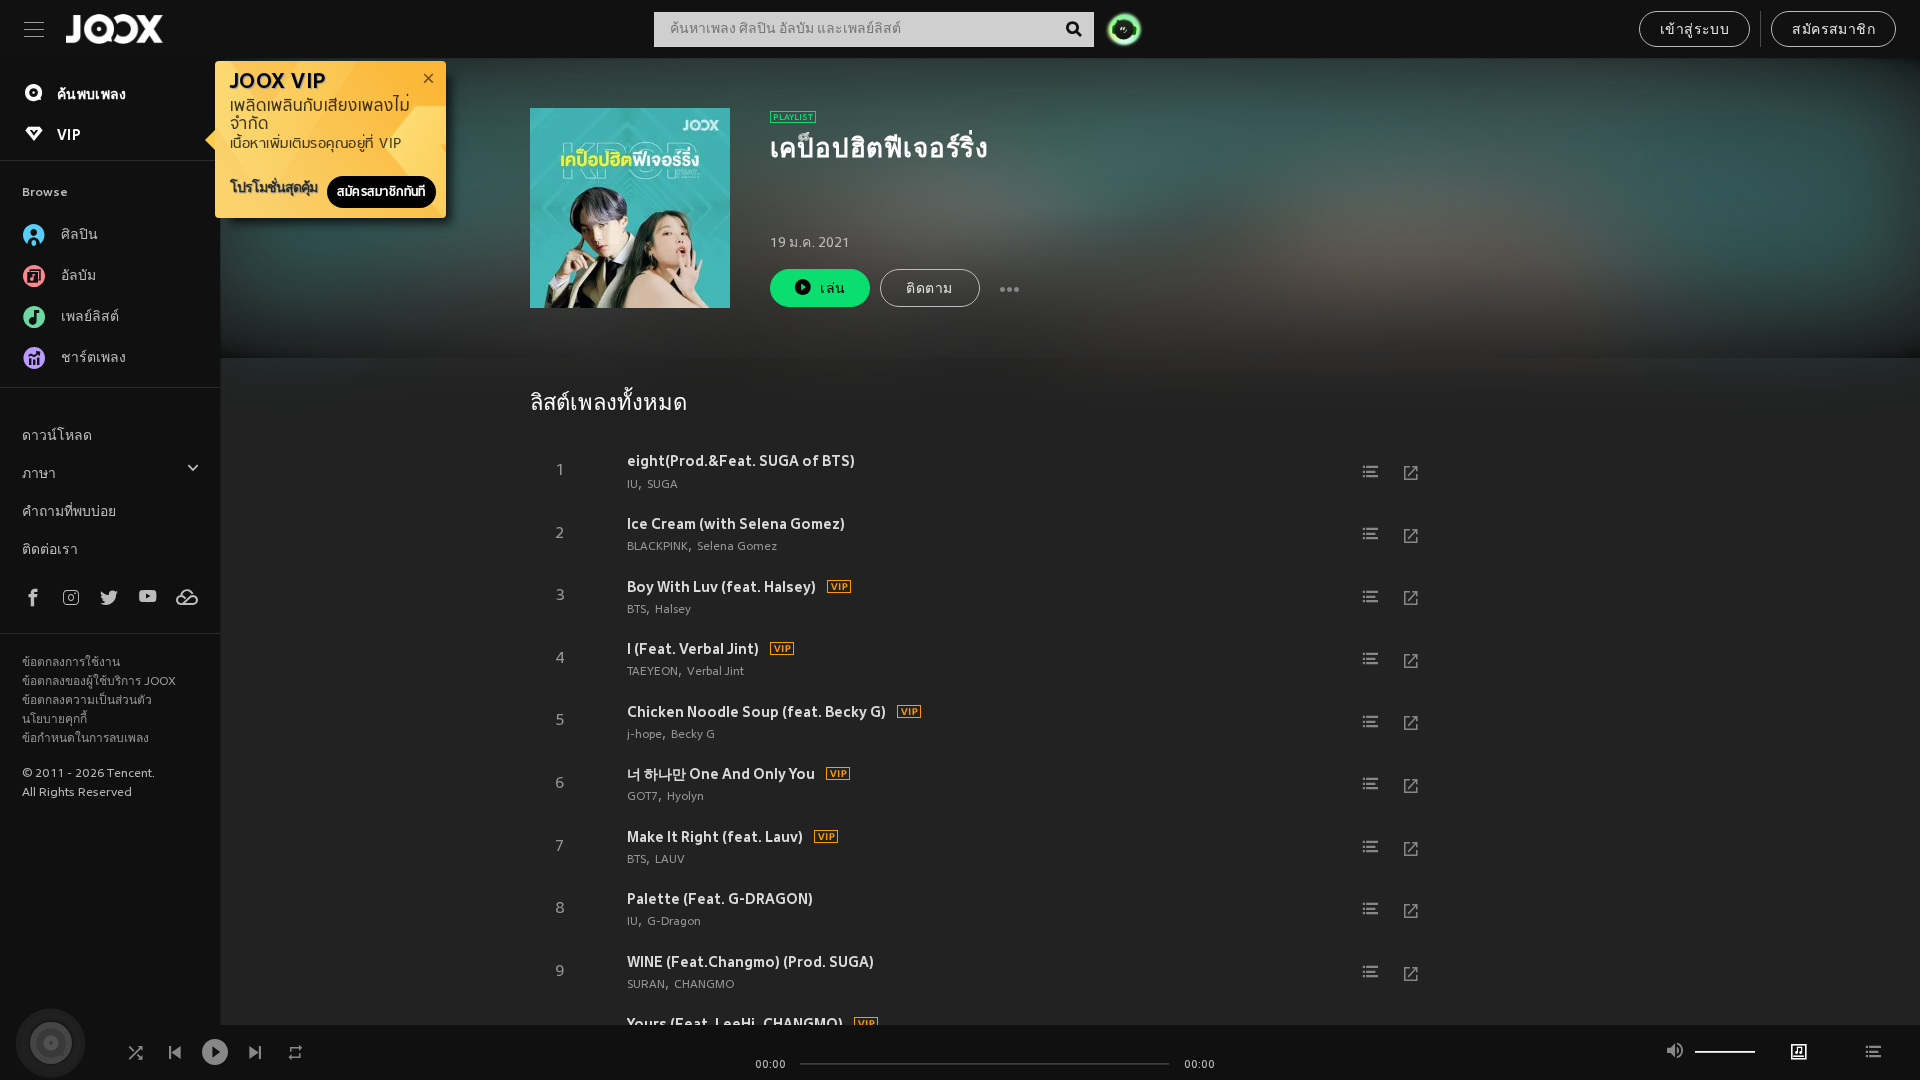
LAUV (670, 860)
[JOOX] (114, 29)
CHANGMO (704, 985)
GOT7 (642, 797)
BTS (636, 610)
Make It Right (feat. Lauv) (715, 837)
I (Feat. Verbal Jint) (693, 649)
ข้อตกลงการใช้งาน (71, 663)
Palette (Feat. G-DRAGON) (720, 899)
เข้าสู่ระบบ (1694, 30)
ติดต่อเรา (50, 550)
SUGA (662, 485)
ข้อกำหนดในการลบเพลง (85, 739)
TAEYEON (652, 672)
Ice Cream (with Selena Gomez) (736, 524)
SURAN (646, 985)
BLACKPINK (657, 547)
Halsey (673, 610)
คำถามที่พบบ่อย (69, 512)
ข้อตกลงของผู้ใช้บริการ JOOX (99, 682)
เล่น (832, 289)
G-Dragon (674, 922)
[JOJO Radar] (1124, 29)
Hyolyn (685, 797)
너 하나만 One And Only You (721, 774)
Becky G (693, 735)
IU (632, 485)
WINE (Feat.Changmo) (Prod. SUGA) (750, 962)
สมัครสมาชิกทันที (381, 192)
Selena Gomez (737, 547)
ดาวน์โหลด (57, 436)
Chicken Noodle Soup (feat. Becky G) (756, 712)
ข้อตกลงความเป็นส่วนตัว (87, 701)
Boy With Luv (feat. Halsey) (721, 587)
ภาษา (39, 474)
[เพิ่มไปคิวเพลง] (1371, 472)
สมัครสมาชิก (1833, 30)
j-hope (644, 735)
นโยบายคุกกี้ (54, 720)
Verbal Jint (715, 672)
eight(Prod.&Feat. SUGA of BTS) (741, 461)
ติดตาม (929, 289)
